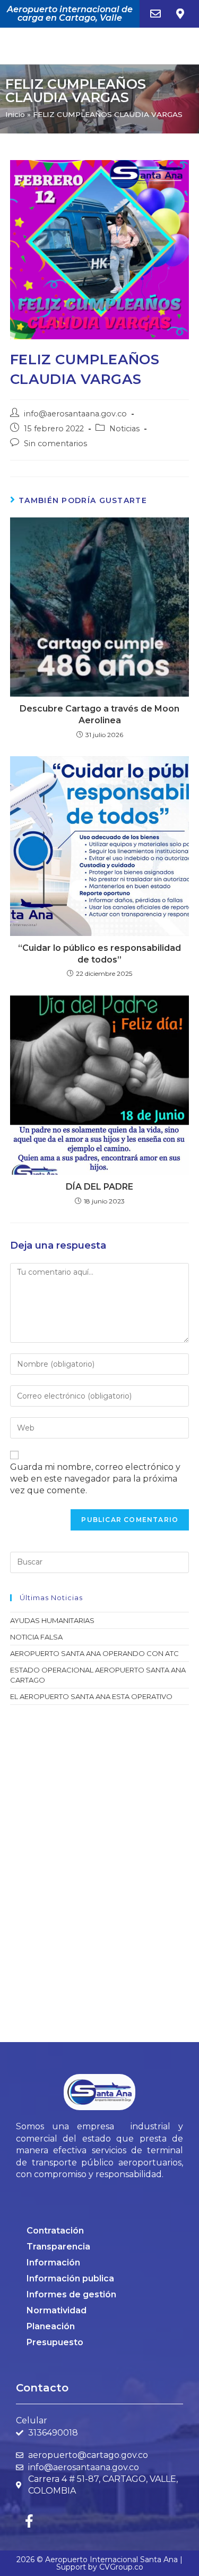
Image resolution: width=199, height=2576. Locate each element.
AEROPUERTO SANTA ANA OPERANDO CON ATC (94, 1653)
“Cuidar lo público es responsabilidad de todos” (99, 954)
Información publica (70, 2278)
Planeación (51, 2326)
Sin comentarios (55, 444)
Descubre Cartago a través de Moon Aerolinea (99, 714)
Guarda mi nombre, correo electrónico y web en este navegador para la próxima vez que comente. (95, 1479)
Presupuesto (55, 2342)
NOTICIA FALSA (36, 1637)
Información (53, 2263)
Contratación (55, 2231)
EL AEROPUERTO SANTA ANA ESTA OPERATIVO (91, 1696)
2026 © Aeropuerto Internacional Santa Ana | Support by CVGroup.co (99, 2563)
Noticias (124, 429)
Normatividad (57, 2310)
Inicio (15, 114)
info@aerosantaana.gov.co (75, 414)
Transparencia (58, 2247)
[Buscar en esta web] (100, 1561)
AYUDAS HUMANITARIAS (52, 1620)
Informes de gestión (71, 2294)
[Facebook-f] (29, 2521)
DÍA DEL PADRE (99, 1187)
